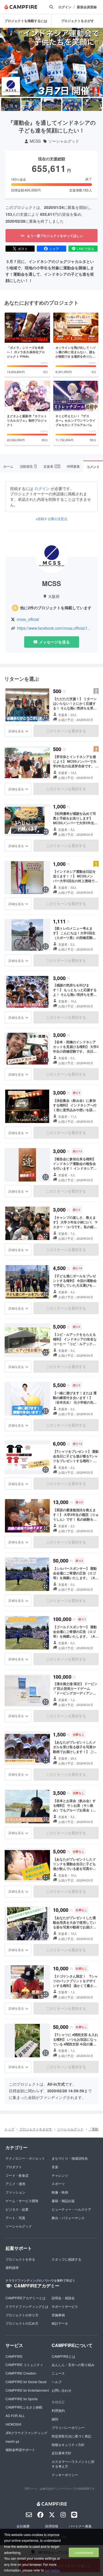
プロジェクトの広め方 (22, 2323)
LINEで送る (86, 248)
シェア (54, 248)
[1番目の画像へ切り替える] (11, 104)
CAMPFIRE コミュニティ (24, 2365)
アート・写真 (15, 2218)
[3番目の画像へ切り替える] (51, 104)
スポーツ (58, 2184)
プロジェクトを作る (20, 2259)
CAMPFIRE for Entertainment (27, 2390)
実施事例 (58, 2315)
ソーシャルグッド (64, 141)
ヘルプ (57, 2382)
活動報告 (28, 466)
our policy (52, 2570)
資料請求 (12, 2267)
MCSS (35, 141)
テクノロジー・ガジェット (25, 2158)
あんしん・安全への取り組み (73, 2365)
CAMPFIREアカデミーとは (26, 2298)
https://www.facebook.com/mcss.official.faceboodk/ (55, 628)
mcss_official (28, 619)
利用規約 (58, 2410)
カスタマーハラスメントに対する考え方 (73, 2464)
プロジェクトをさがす (77, 21)
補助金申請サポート (20, 2449)
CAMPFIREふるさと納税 (24, 2407)
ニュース (58, 2373)
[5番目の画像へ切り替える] (92, 104)
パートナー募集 (80, 2526)
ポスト (23, 248)
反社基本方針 (62, 2453)
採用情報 (52, 2526)
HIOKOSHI (13, 2424)
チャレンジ (60, 2175)
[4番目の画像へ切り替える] (72, 104)
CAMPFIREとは (63, 2356)
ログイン (65, 7)
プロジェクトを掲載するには (26, 21)
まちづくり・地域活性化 (70, 2158)
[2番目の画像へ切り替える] (31, 104)
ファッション (15, 2192)
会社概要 (23, 2526)
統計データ (60, 2323)
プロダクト (14, 2167)
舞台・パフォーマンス (68, 2218)
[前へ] (6, 62)
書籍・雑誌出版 (63, 2201)
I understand (84, 2552)
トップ (9, 2129)
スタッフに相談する (66, 2259)
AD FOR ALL (15, 2416)
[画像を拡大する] (46, 717)
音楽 (55, 2167)
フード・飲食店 (17, 2175)
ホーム (8, 466)
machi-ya (12, 2441)
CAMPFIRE (14, 2356)
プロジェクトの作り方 (22, 2315)
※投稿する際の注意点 (51, 519)
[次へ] (97, 62)
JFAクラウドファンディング (26, 2433)
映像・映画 (60, 2192)
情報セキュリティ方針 (68, 2445)
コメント (93, 467)
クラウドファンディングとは (27, 2306)
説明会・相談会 (63, 2298)
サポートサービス (65, 2306)
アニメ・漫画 (15, 2184)
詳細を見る (16, 731)
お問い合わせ (62, 2390)
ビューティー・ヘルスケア (71, 2209)
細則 (55, 2419)
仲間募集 (73, 466)
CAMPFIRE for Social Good (26, 2382)
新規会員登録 (87, 7)
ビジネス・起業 (17, 2209)
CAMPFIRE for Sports (22, 2399)
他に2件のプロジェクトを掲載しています (56, 608)
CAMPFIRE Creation (21, 2373)
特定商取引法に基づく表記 (71, 2436)
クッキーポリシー (65, 2475)
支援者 (52, 466)
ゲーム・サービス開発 (22, 2201)
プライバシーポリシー (68, 2427)
